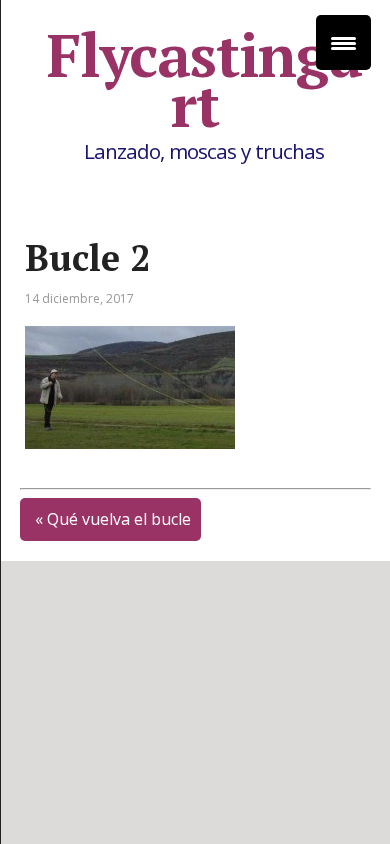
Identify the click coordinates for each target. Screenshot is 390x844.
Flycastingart (204, 80)
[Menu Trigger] (343, 42)
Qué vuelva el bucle (119, 519)
